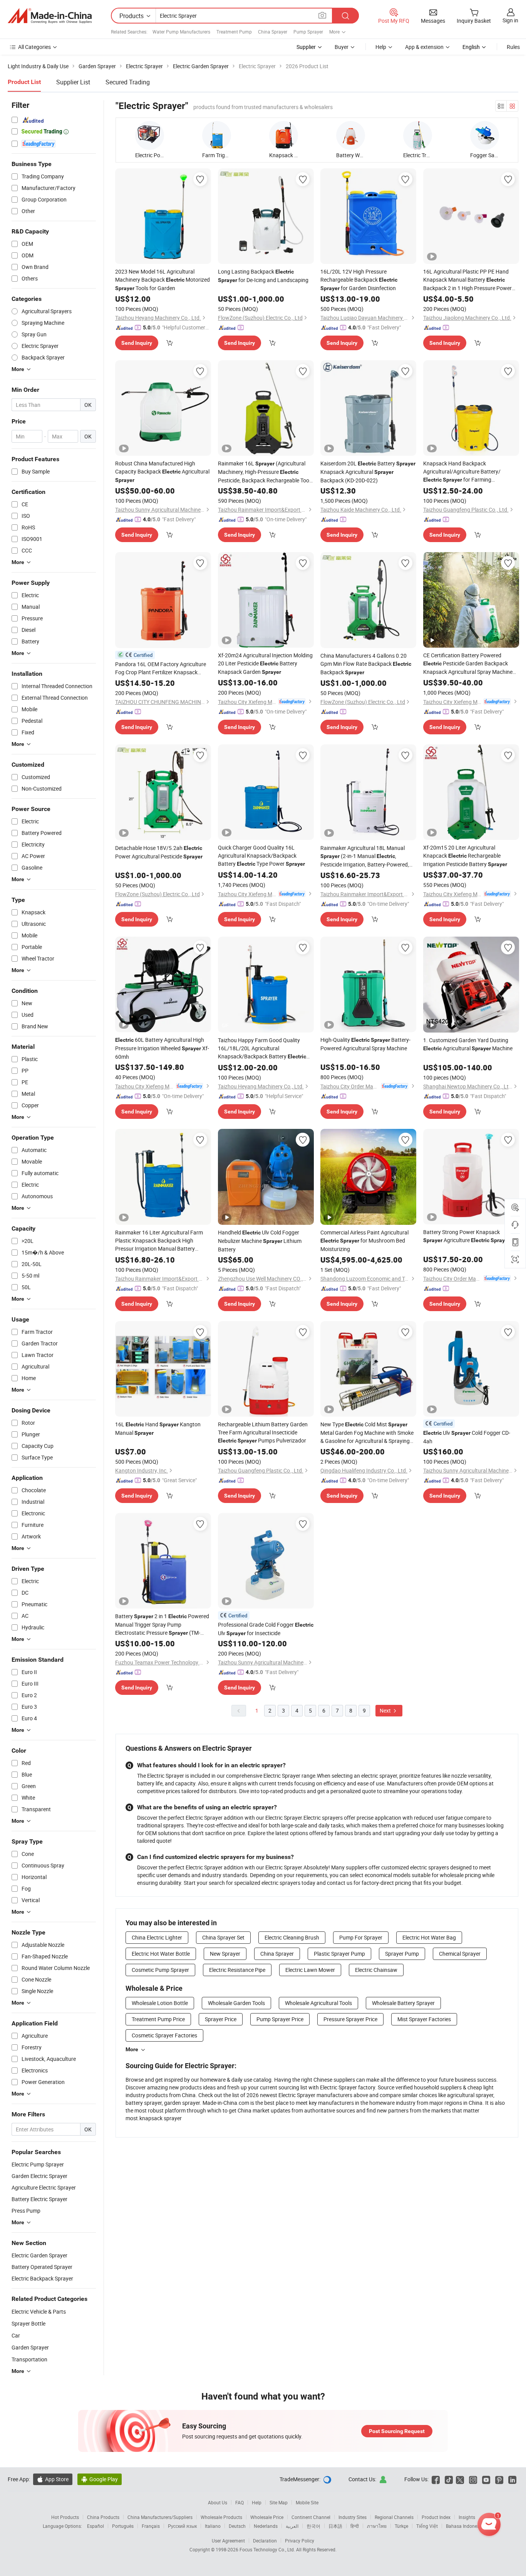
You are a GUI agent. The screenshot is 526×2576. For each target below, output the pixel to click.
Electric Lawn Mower (310, 1970)
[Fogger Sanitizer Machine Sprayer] (485, 135)
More (132, 2049)
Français (151, 2526)
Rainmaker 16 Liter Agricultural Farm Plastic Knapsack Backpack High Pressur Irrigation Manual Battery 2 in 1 (159, 1241)
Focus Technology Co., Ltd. (268, 2549)
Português (123, 2526)
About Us (218, 2502)
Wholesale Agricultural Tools (318, 2003)
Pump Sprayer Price (280, 2019)
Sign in (510, 20)
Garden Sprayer (30, 2347)
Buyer (342, 47)
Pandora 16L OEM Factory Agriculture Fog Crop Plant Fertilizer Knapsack (161, 668)
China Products (103, 2517)
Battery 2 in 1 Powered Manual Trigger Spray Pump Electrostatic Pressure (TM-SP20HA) (162, 1625)
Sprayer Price (221, 2019)
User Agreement (228, 2541)
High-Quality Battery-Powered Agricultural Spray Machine (365, 1044)
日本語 (335, 2526)
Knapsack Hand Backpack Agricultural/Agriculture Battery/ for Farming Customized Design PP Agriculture (464, 472)
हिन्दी (355, 2526)
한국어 (313, 2526)
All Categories (34, 47)
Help (381, 47)
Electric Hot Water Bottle (161, 1954)
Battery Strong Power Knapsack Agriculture (467, 1236)
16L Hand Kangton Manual (158, 1428)
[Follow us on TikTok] (449, 2479)
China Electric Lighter (157, 1937)
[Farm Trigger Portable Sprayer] (217, 135)
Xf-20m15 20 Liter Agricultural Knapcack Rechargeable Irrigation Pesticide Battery (465, 856)
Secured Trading (128, 82)
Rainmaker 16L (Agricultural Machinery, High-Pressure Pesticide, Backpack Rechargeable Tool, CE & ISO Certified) (265, 472)
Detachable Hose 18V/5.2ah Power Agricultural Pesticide (159, 852)
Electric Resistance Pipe (237, 1970)
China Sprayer (273, 32)
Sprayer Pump (402, 1954)
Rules (513, 47)
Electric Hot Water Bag (429, 1937)
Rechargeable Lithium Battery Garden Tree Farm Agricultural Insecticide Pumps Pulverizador (263, 1432)
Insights (467, 2517)
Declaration (265, 2541)
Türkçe (401, 2526)
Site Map (279, 2502)
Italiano (213, 2526)
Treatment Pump (234, 32)
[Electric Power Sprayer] (150, 135)
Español (95, 2526)
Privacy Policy (300, 2541)
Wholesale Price (267, 2517)
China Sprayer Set (223, 1937)
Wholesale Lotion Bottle (160, 2003)
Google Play (100, 2479)
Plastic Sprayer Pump (339, 1954)
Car (16, 2335)
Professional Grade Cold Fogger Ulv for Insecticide (266, 1629)
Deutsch (237, 2526)
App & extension (424, 47)
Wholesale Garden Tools (236, 2003)
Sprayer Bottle (28, 2323)
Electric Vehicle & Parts (39, 2312)
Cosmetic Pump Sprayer (160, 1970)
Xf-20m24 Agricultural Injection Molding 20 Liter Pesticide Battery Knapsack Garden (265, 663)
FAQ (240, 2502)
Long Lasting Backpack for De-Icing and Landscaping (263, 276)
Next (386, 1710)
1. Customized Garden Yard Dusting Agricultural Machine (468, 1044)
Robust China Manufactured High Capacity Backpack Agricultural (162, 471)
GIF (225, 1025)
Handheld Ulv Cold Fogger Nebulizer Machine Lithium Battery (260, 1241)
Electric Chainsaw (376, 1970)
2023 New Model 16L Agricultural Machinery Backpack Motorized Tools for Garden (162, 280)
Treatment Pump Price (158, 2019)
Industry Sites (353, 2517)
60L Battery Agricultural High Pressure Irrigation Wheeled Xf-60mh (162, 1048)
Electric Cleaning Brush (292, 1937)
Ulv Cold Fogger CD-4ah (467, 1437)
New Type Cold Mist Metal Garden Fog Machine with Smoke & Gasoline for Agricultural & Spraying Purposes (367, 1433)
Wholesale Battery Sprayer (403, 2003)
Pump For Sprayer (361, 1937)
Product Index (436, 2517)
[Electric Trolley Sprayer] (418, 135)
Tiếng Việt (427, 2526)
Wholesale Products (221, 2517)
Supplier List (73, 82)
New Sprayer (225, 1954)
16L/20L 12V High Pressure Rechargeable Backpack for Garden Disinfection (359, 280)
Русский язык (182, 2526)
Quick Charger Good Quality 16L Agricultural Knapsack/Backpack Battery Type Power (261, 856)
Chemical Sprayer (460, 1954)
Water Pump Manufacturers (181, 32)
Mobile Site (307, 2502)
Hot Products (65, 2517)
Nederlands (266, 2526)
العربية (292, 2526)
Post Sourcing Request (397, 2431)
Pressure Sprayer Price (350, 2019)
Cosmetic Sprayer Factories (164, 2035)
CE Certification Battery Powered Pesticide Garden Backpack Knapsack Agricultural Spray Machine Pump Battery (468, 664)
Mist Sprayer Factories (424, 2019)
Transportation (29, 2359)
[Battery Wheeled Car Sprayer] (351, 135)
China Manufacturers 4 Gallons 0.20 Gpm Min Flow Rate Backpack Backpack (366, 664)
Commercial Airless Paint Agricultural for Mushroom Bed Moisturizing (364, 1241)
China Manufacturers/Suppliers (160, 2517)
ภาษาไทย (377, 2526)
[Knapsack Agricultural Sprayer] (284, 135)
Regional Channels (394, 2517)
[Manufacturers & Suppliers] (50, 16)
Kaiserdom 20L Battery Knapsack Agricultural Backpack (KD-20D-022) (368, 472)
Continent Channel (311, 2517)
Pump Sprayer (308, 32)
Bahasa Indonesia (465, 2526)
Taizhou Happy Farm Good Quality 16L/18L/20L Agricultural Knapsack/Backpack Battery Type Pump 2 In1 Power (262, 1049)
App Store (53, 2479)
